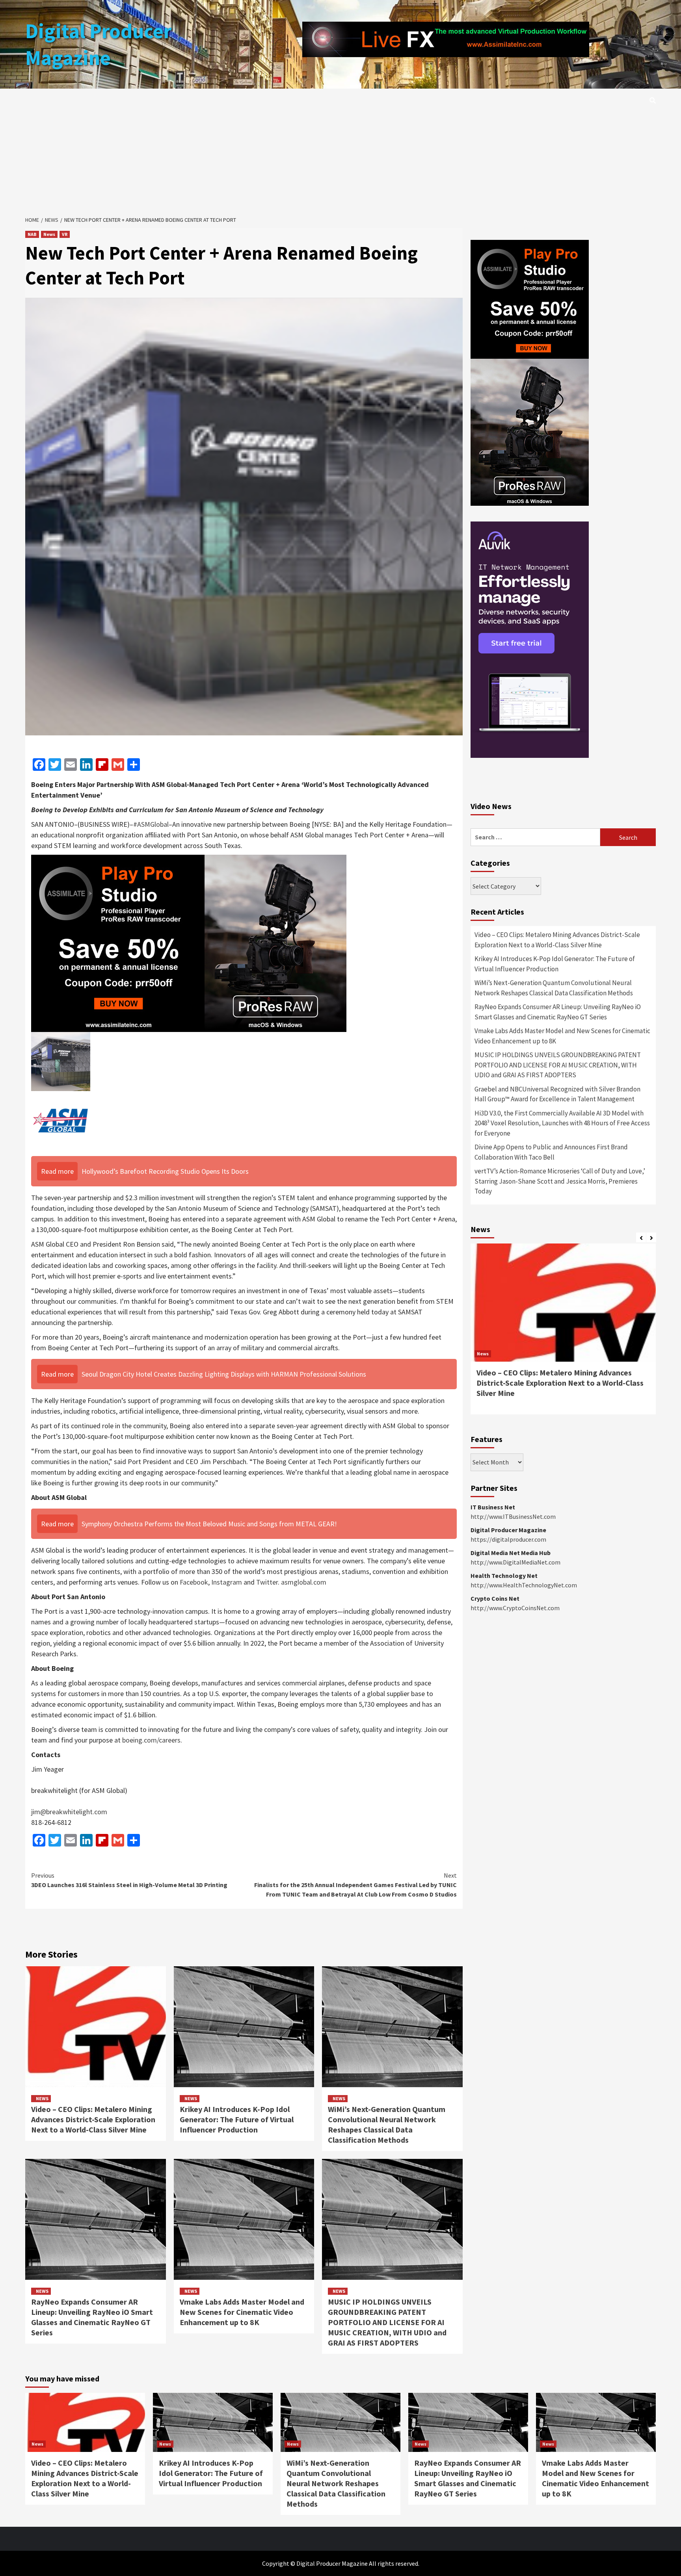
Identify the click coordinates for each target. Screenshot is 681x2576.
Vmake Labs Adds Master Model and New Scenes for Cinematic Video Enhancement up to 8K (242, 2312)
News (49, 234)
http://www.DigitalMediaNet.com (515, 1562)
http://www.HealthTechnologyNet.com (524, 1585)
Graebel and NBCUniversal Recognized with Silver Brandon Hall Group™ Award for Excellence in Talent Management (557, 1094)
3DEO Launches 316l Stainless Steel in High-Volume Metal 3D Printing (129, 1880)
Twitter (267, 1582)
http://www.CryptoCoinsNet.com (515, 1608)
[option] (563, 1333)
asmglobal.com (304, 1582)
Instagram (227, 1582)
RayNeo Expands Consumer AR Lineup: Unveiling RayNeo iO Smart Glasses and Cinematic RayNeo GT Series (92, 2317)
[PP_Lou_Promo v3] (189, 942)
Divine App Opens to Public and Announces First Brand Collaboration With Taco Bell (551, 1152)
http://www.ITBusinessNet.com (513, 1516)
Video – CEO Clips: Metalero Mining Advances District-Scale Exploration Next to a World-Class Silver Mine (93, 2119)
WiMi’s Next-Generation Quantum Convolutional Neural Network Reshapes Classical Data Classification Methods (387, 2124)
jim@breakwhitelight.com (69, 1812)
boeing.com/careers (151, 1740)
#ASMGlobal (151, 824)
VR (65, 234)
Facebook (194, 1582)
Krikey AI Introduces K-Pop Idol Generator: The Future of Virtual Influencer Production (237, 2119)
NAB (32, 234)
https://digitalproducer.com (508, 1539)
